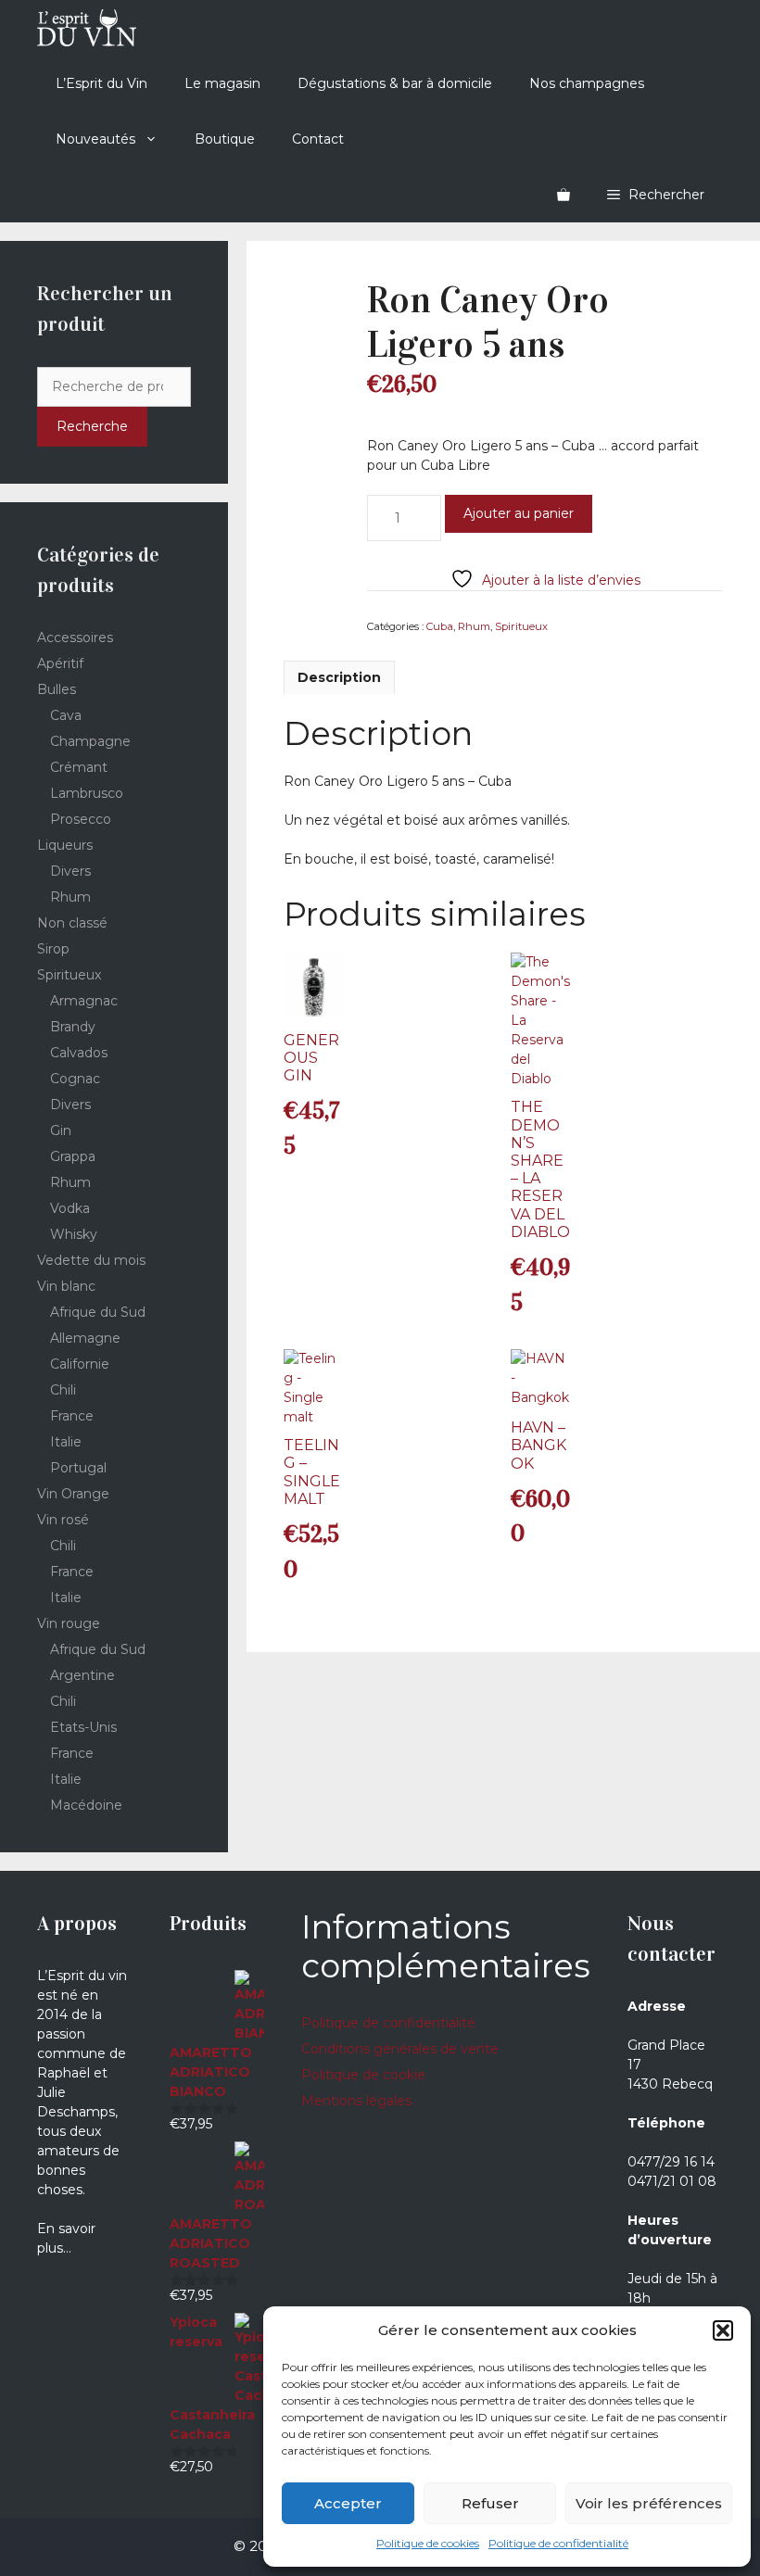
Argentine (82, 1675)
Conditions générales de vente (400, 2049)
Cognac (75, 1079)
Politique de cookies (428, 2543)
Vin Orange (73, 1494)
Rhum (474, 626)
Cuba (440, 626)
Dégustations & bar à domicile (395, 83)
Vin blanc (66, 1286)
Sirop (53, 949)
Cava (66, 715)
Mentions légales (356, 2101)
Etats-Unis (83, 1727)
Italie (66, 1442)
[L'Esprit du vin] (87, 28)
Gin (61, 1130)
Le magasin (222, 83)
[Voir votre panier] (564, 195)
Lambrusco (87, 793)
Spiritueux (521, 626)
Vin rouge (69, 1623)
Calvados (79, 1053)
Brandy (73, 1027)
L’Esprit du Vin (101, 83)
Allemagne (85, 1338)
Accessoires (75, 638)
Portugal (78, 1468)
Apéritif (60, 663)
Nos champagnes (587, 83)
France (72, 1416)
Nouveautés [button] (95, 139)
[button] (723, 2330)
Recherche (92, 426)
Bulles (57, 689)
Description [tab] (339, 677)
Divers (70, 871)
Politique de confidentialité (558, 2543)
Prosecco (81, 819)
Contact (318, 139)
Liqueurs (65, 845)
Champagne (90, 741)
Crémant (79, 767)
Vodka (70, 1208)
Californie (80, 1364)
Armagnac (84, 1001)
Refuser (490, 2503)
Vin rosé (63, 1520)
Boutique (225, 139)
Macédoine (86, 1805)
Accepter (348, 2503)
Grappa (73, 1156)
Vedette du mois (91, 1260)
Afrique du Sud (98, 1312)
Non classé (72, 923)
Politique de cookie (363, 2075)
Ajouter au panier (519, 513)
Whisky (74, 1234)
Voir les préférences (649, 2503)
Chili (63, 1390)
